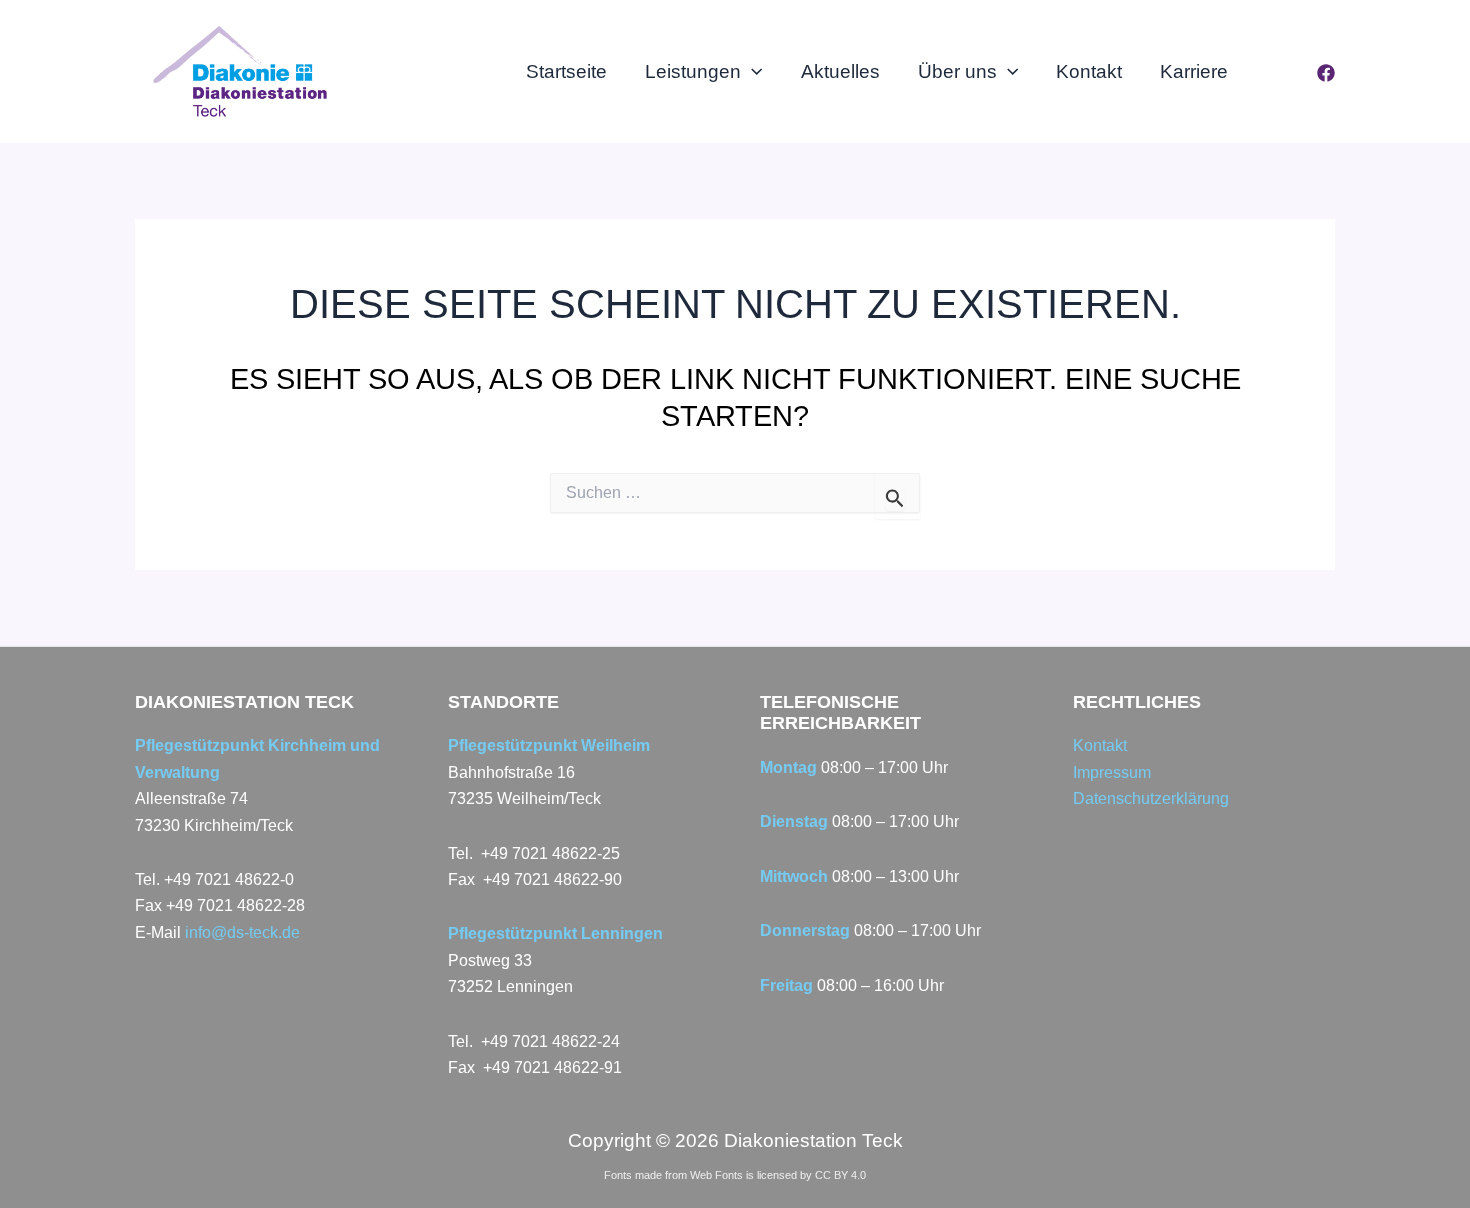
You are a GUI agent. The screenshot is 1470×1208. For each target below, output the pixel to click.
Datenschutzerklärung (1151, 798)
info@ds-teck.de (242, 932)
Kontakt (1089, 71)
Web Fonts (716, 1175)
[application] (751, 72)
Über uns (957, 71)
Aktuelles (840, 71)
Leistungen (693, 71)
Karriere (1194, 71)
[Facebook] (1326, 73)
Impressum (1112, 772)
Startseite (566, 71)
